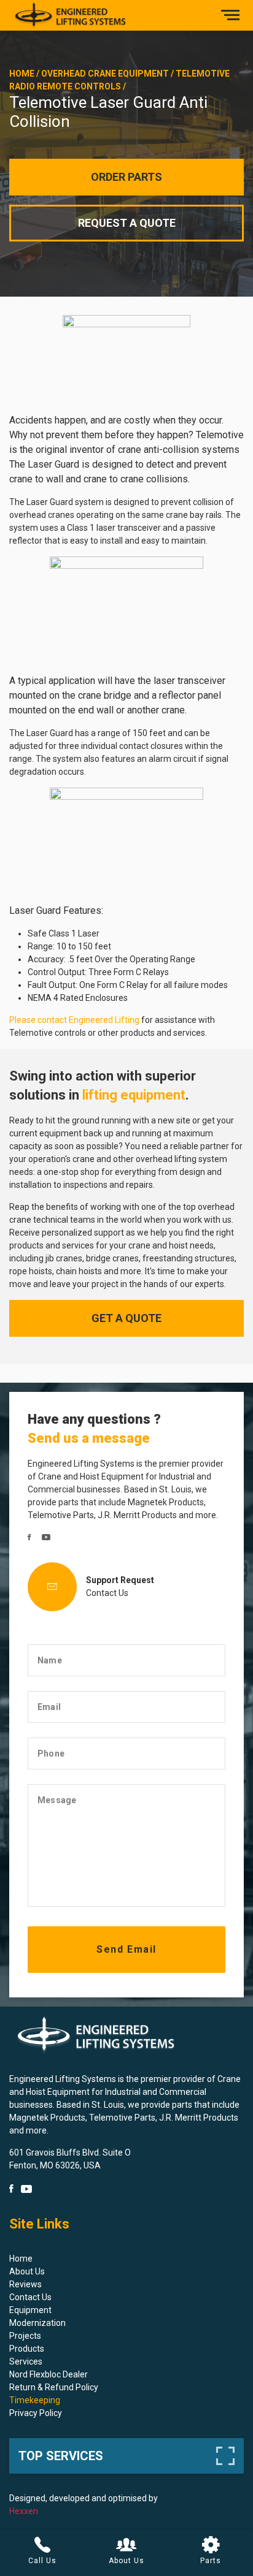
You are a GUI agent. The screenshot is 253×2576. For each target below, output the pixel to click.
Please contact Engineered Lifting (74, 1020)
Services (26, 2361)
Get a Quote (126, 1318)
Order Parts (126, 177)
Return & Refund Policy (54, 2387)
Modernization (37, 2323)
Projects (25, 2336)
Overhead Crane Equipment (105, 74)
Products (27, 2349)
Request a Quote (127, 223)
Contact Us (107, 1593)
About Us (27, 2271)
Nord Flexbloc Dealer (49, 2374)
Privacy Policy (36, 2413)
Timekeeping (35, 2400)
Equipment (30, 2310)
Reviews (25, 2284)
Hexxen (24, 2511)
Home (22, 74)
